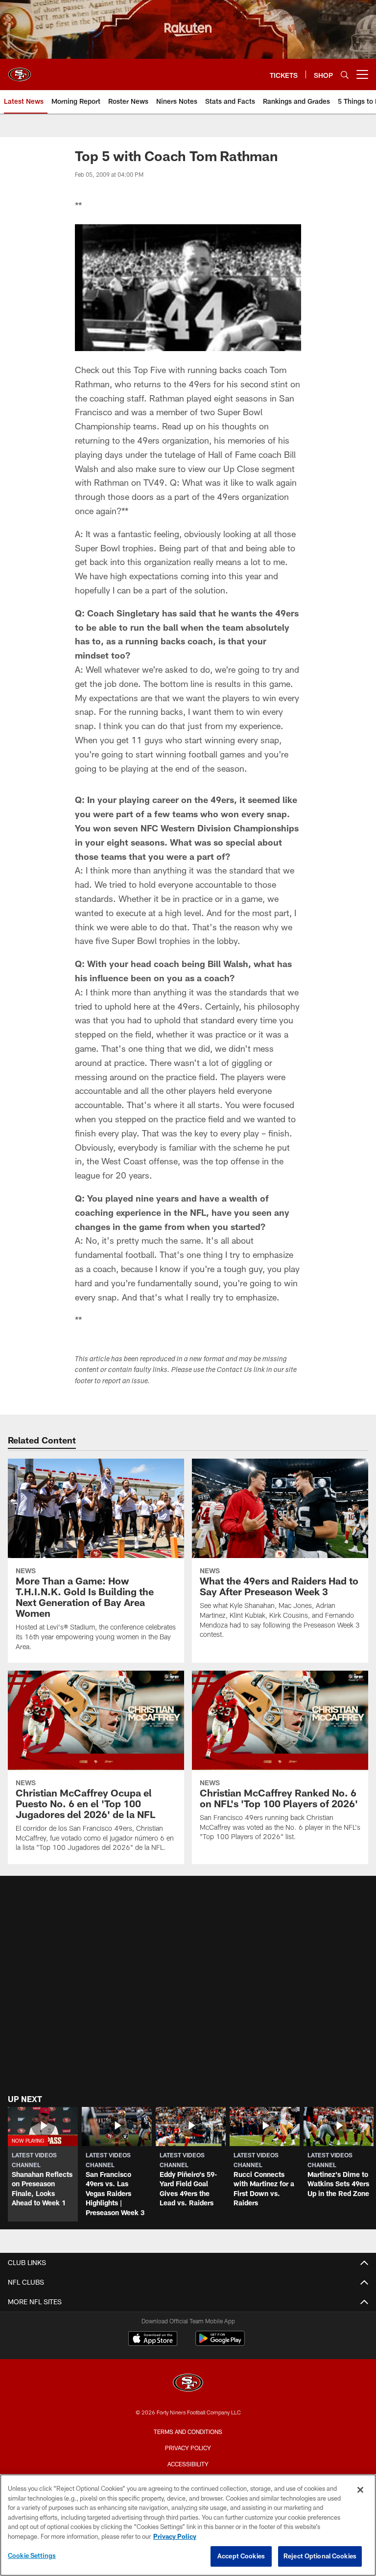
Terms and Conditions (188, 2432)
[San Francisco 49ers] (188, 2384)
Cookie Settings (32, 2555)
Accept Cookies (241, 2556)
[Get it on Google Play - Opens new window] (220, 2343)
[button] (43, 2164)
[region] (188, 2525)
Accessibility (188, 2464)
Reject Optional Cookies (320, 2556)
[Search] (345, 75)
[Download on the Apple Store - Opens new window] (153, 2340)
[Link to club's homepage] (20, 71)
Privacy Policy (188, 2448)
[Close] (360, 2490)
